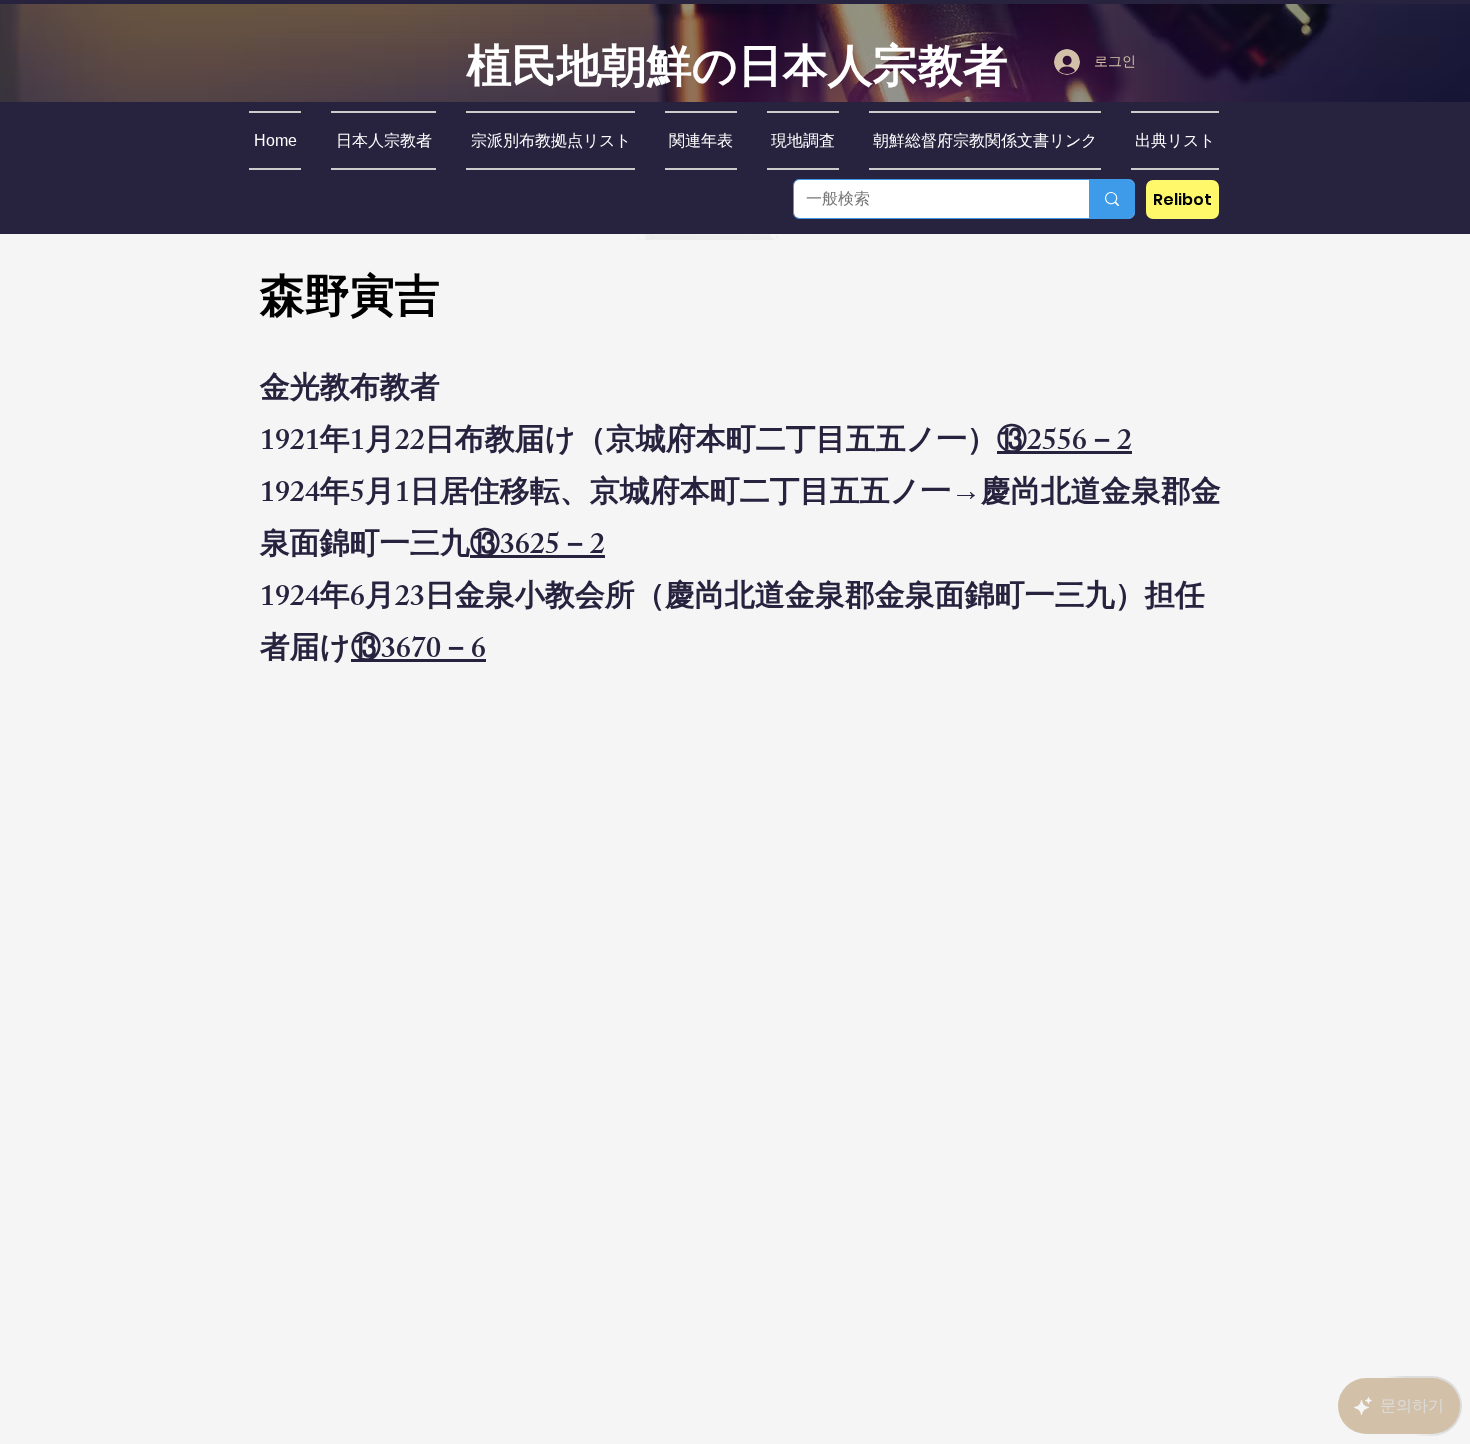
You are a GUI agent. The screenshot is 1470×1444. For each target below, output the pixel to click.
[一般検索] (1111, 199)
